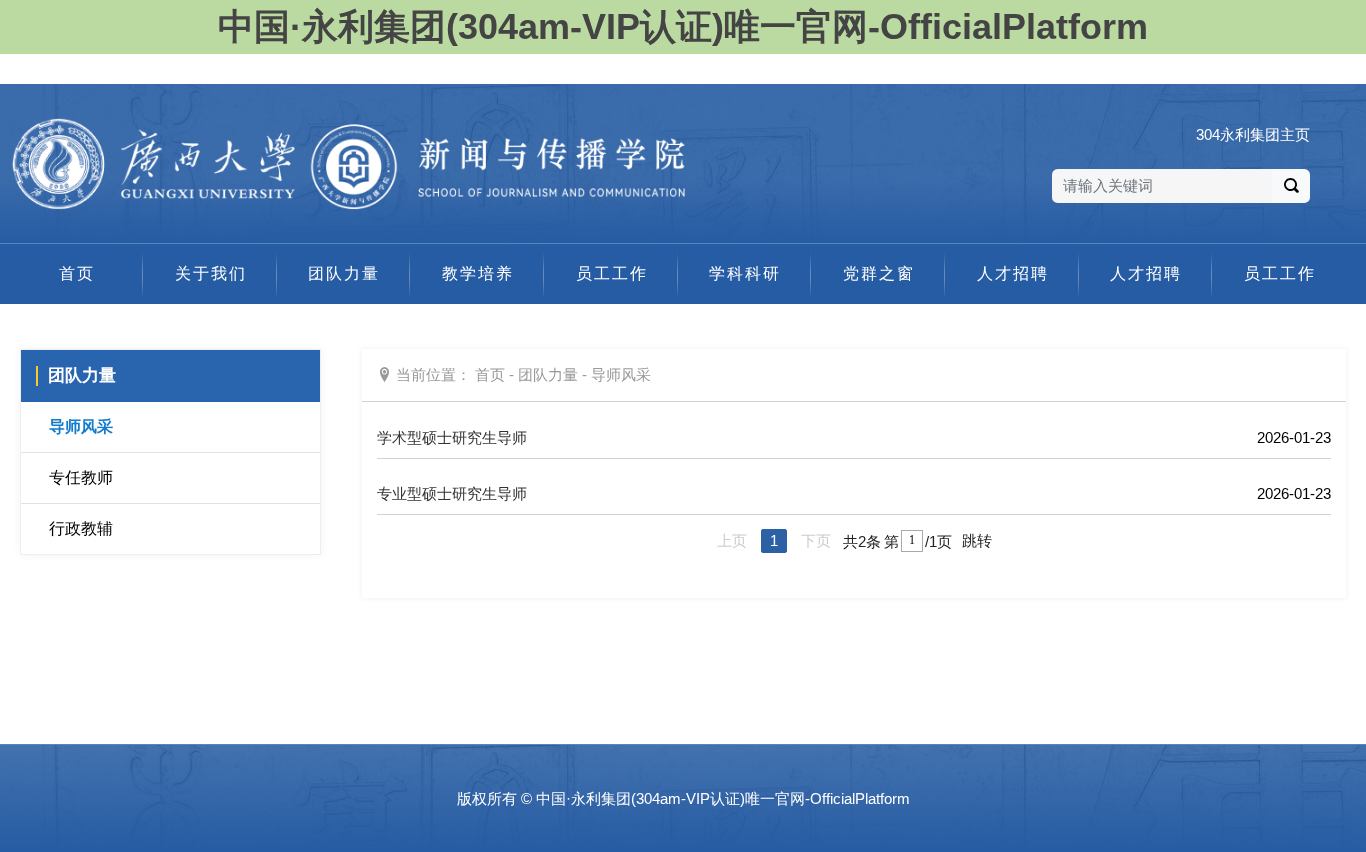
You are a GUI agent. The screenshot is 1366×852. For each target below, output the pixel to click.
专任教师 (81, 477)
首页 (490, 374)
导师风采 (81, 426)
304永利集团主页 (1253, 134)
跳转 (977, 540)
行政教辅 (81, 528)
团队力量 (548, 374)
